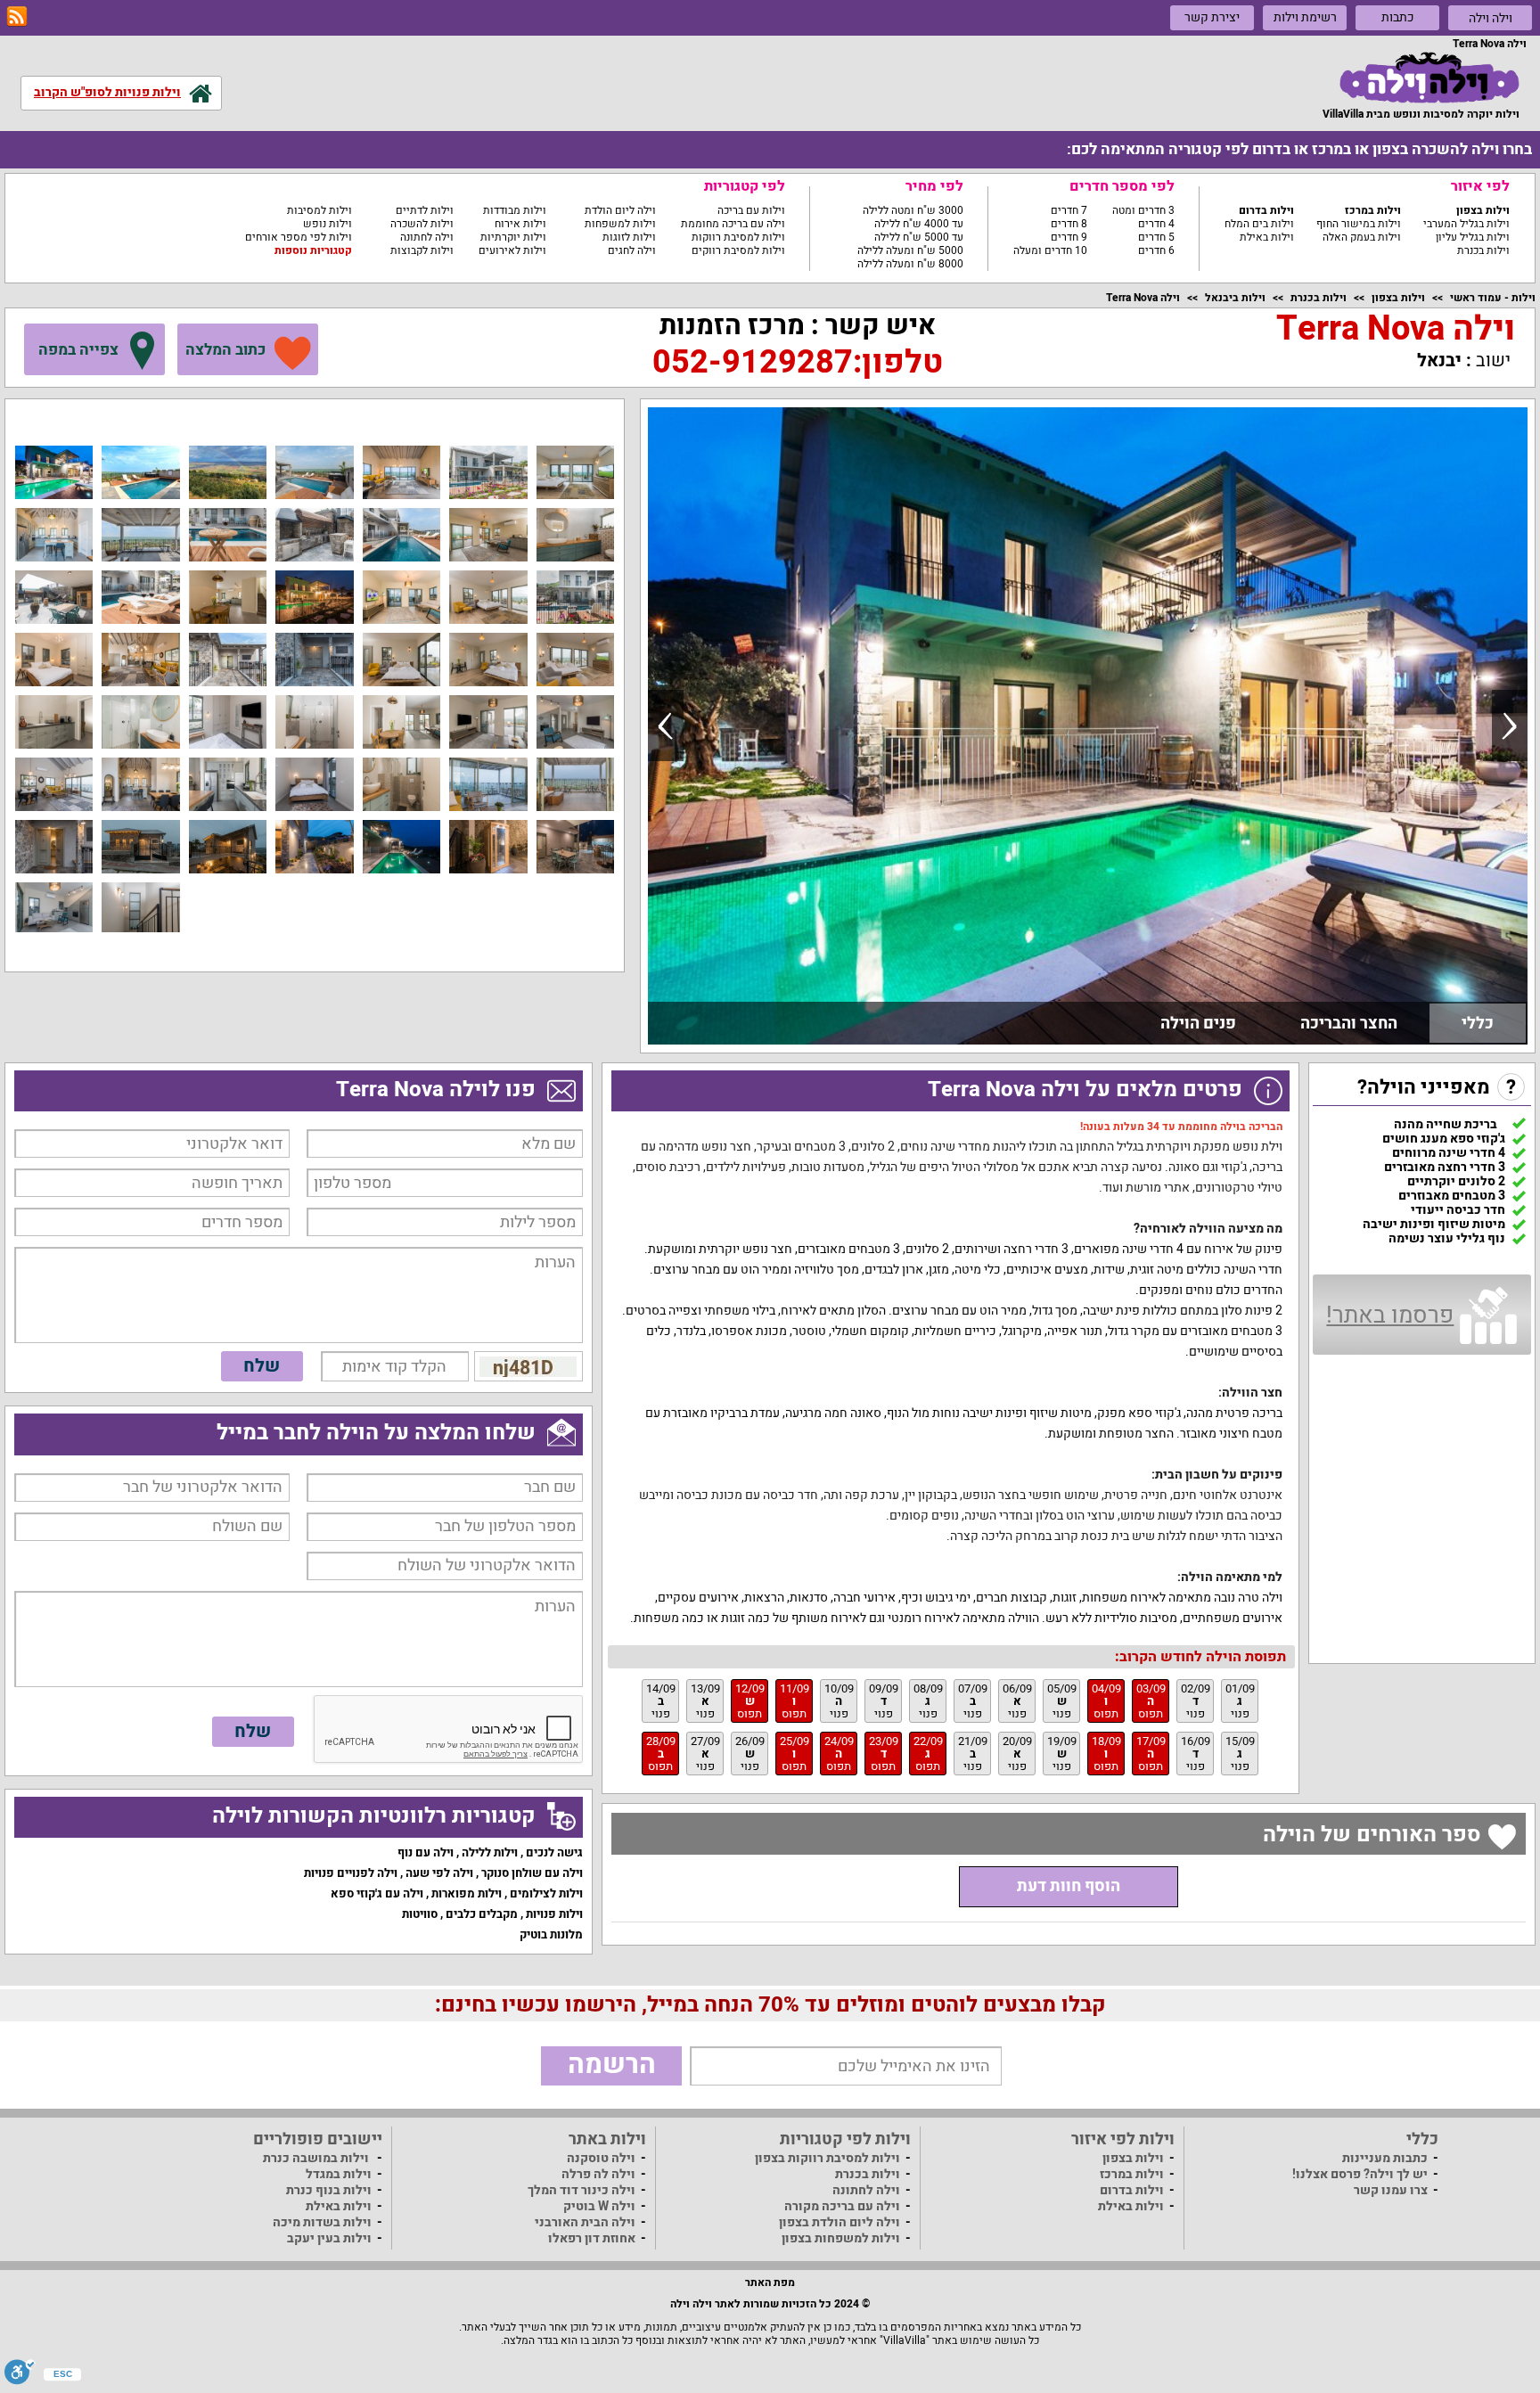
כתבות (1398, 17)
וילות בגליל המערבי (1466, 224)
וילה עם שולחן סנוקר (532, 1873)
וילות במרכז (1373, 210)
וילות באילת (1267, 237)
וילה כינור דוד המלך (582, 2190)
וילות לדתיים (425, 210)
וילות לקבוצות (422, 250)
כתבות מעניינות (1385, 2158)
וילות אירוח (520, 224)
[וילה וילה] (1429, 78)
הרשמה (612, 2065)
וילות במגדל (339, 2174)
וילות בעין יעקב (329, 2238)
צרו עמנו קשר (1391, 2190)
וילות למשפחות (620, 224)
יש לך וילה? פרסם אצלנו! (1360, 2174)
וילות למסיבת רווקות (738, 237)
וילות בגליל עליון (1473, 237)
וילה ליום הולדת (620, 210)
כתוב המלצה (225, 350)
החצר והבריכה (1349, 1024)
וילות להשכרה (422, 224)
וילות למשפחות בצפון (841, 2238)
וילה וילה (1491, 18)
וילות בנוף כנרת (329, 2190)
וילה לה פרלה (598, 2174)
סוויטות (420, 1914)
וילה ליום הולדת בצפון (840, 2222)
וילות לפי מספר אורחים (299, 237)
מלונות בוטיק (551, 1934)
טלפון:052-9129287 (798, 362)
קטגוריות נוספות (313, 250)
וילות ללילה (490, 1852)
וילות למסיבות (319, 210)
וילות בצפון (1483, 210)
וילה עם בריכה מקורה (842, 2206)
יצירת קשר (1212, 17)
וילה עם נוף (426, 1852)
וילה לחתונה (427, 237)
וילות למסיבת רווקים (738, 250)
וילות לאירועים (512, 250)
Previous (666, 725)
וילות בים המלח (1259, 224)
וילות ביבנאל (1235, 298)
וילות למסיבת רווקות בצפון (827, 2158)
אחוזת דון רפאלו (592, 2238)
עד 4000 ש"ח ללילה (919, 224)
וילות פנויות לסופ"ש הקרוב (107, 92)
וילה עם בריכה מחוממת (733, 224)
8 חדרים (1069, 224)
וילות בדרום (1266, 210)
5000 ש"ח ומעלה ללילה (910, 250)
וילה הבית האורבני (585, 2222)
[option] (1088, 726)
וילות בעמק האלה (1362, 237)
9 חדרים (1069, 237)
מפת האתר (770, 2282)
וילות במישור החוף (1359, 224)
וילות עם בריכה (751, 210)
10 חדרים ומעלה (1050, 250)
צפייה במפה (78, 350)
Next (1510, 725)
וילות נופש (328, 224)
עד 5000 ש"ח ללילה (919, 237)
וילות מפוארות (467, 1893)
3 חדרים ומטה (1143, 210)
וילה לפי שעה (439, 1873)
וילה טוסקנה (601, 2158)
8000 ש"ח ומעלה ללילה (910, 264)
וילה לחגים (632, 250)
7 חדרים (1069, 210)
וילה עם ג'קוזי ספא (377, 1893)
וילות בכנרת (1483, 250)
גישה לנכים (554, 1852)
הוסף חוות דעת (1069, 1886)
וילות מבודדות (515, 210)
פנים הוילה (1198, 1024)
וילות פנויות (554, 1914)
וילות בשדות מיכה (322, 2222)
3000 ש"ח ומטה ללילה (913, 210)
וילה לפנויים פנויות (351, 1873)
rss (17, 17)
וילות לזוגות (629, 237)
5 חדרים (1156, 237)
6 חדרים (1156, 250)
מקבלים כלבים (482, 1914)
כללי (1478, 1024)
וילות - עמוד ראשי (1493, 298)
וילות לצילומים (546, 1893)
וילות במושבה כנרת (316, 2158)
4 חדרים (1156, 224)
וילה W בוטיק (599, 2206)
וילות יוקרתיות (513, 237)
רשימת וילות (1305, 17)
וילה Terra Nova (1143, 298)
